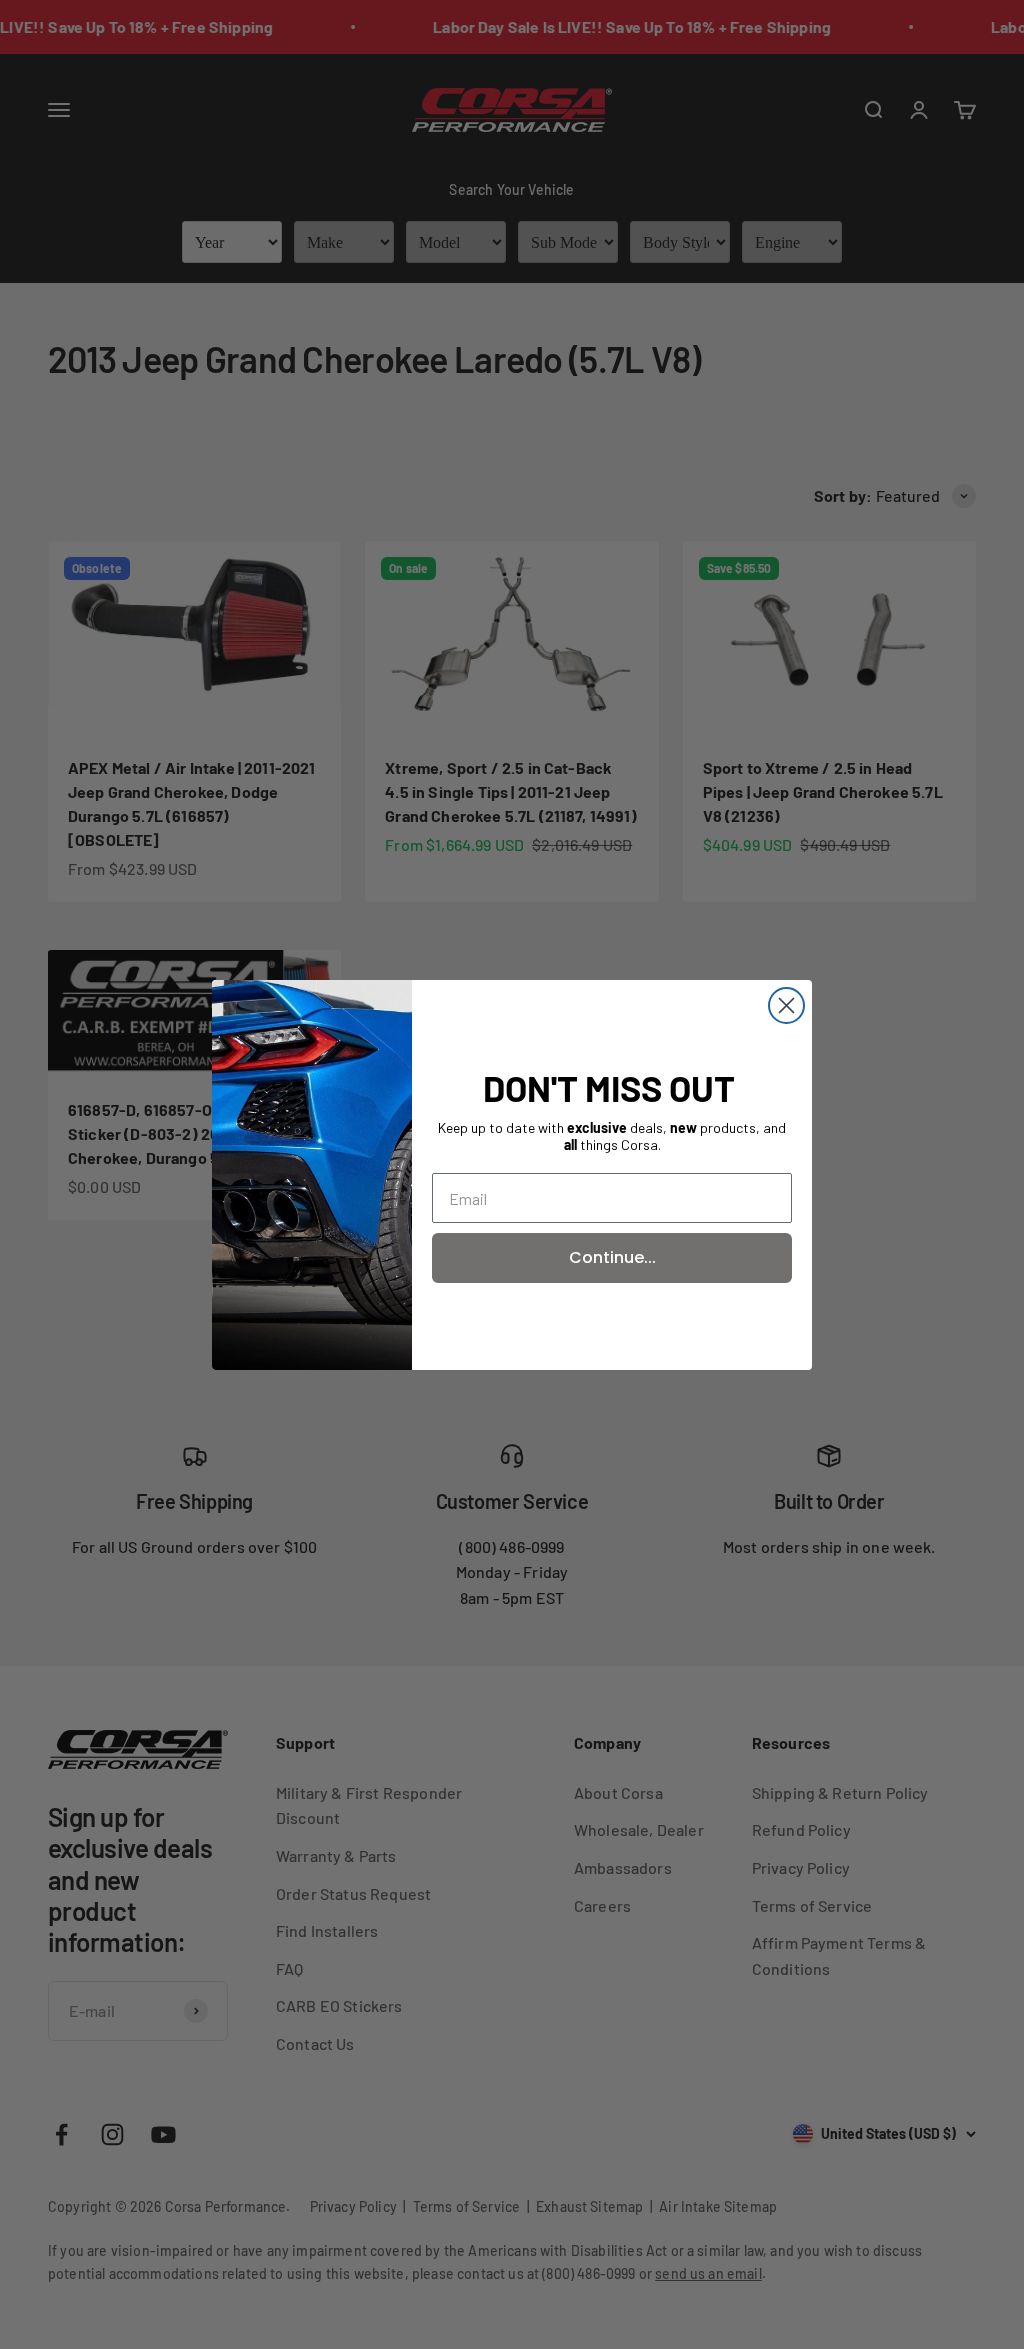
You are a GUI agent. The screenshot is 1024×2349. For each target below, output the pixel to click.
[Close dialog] (786, 1005)
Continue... (612, 1257)
